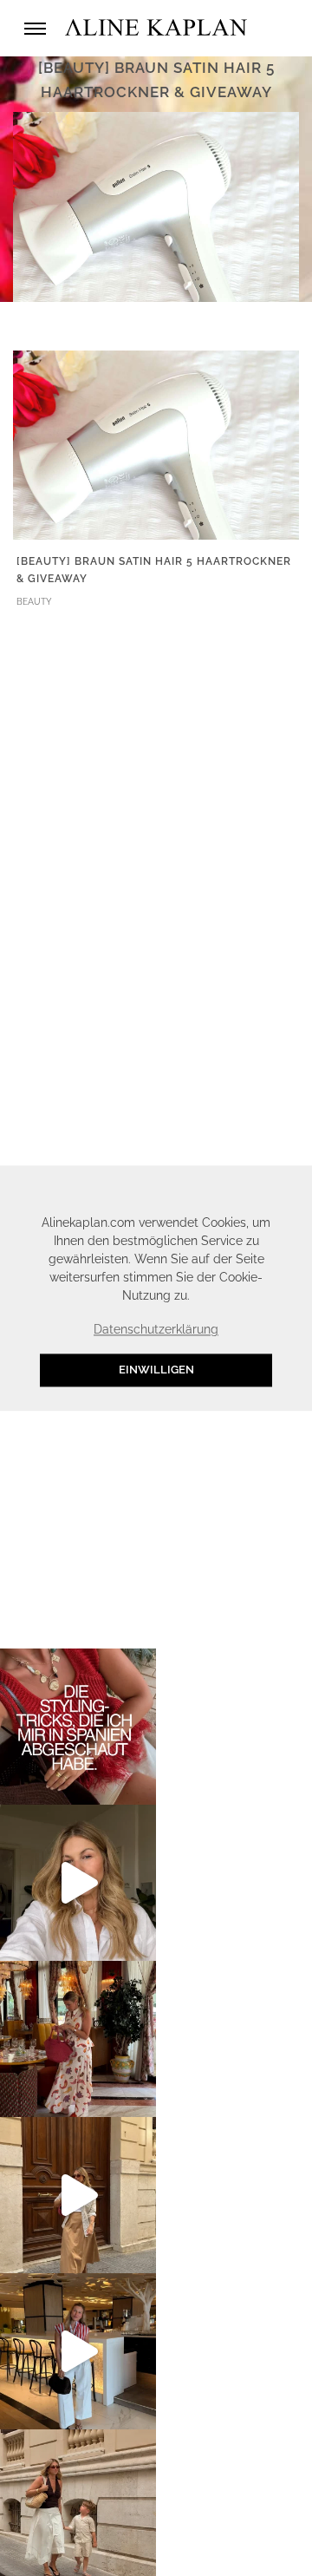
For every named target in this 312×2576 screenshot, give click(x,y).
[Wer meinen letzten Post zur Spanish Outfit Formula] (78, 1727)
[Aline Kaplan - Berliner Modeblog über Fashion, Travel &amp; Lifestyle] (156, 28)
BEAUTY (34, 602)
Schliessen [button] (230, 1187)
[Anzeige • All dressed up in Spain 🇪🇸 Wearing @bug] (78, 2195)
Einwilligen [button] (156, 1370)
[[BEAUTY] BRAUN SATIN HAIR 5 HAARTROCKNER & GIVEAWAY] (156, 444)
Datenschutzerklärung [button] (156, 1330)
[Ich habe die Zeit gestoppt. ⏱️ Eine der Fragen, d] (78, 1883)
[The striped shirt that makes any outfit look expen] (78, 2351)
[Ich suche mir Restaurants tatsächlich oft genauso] (78, 2039)
